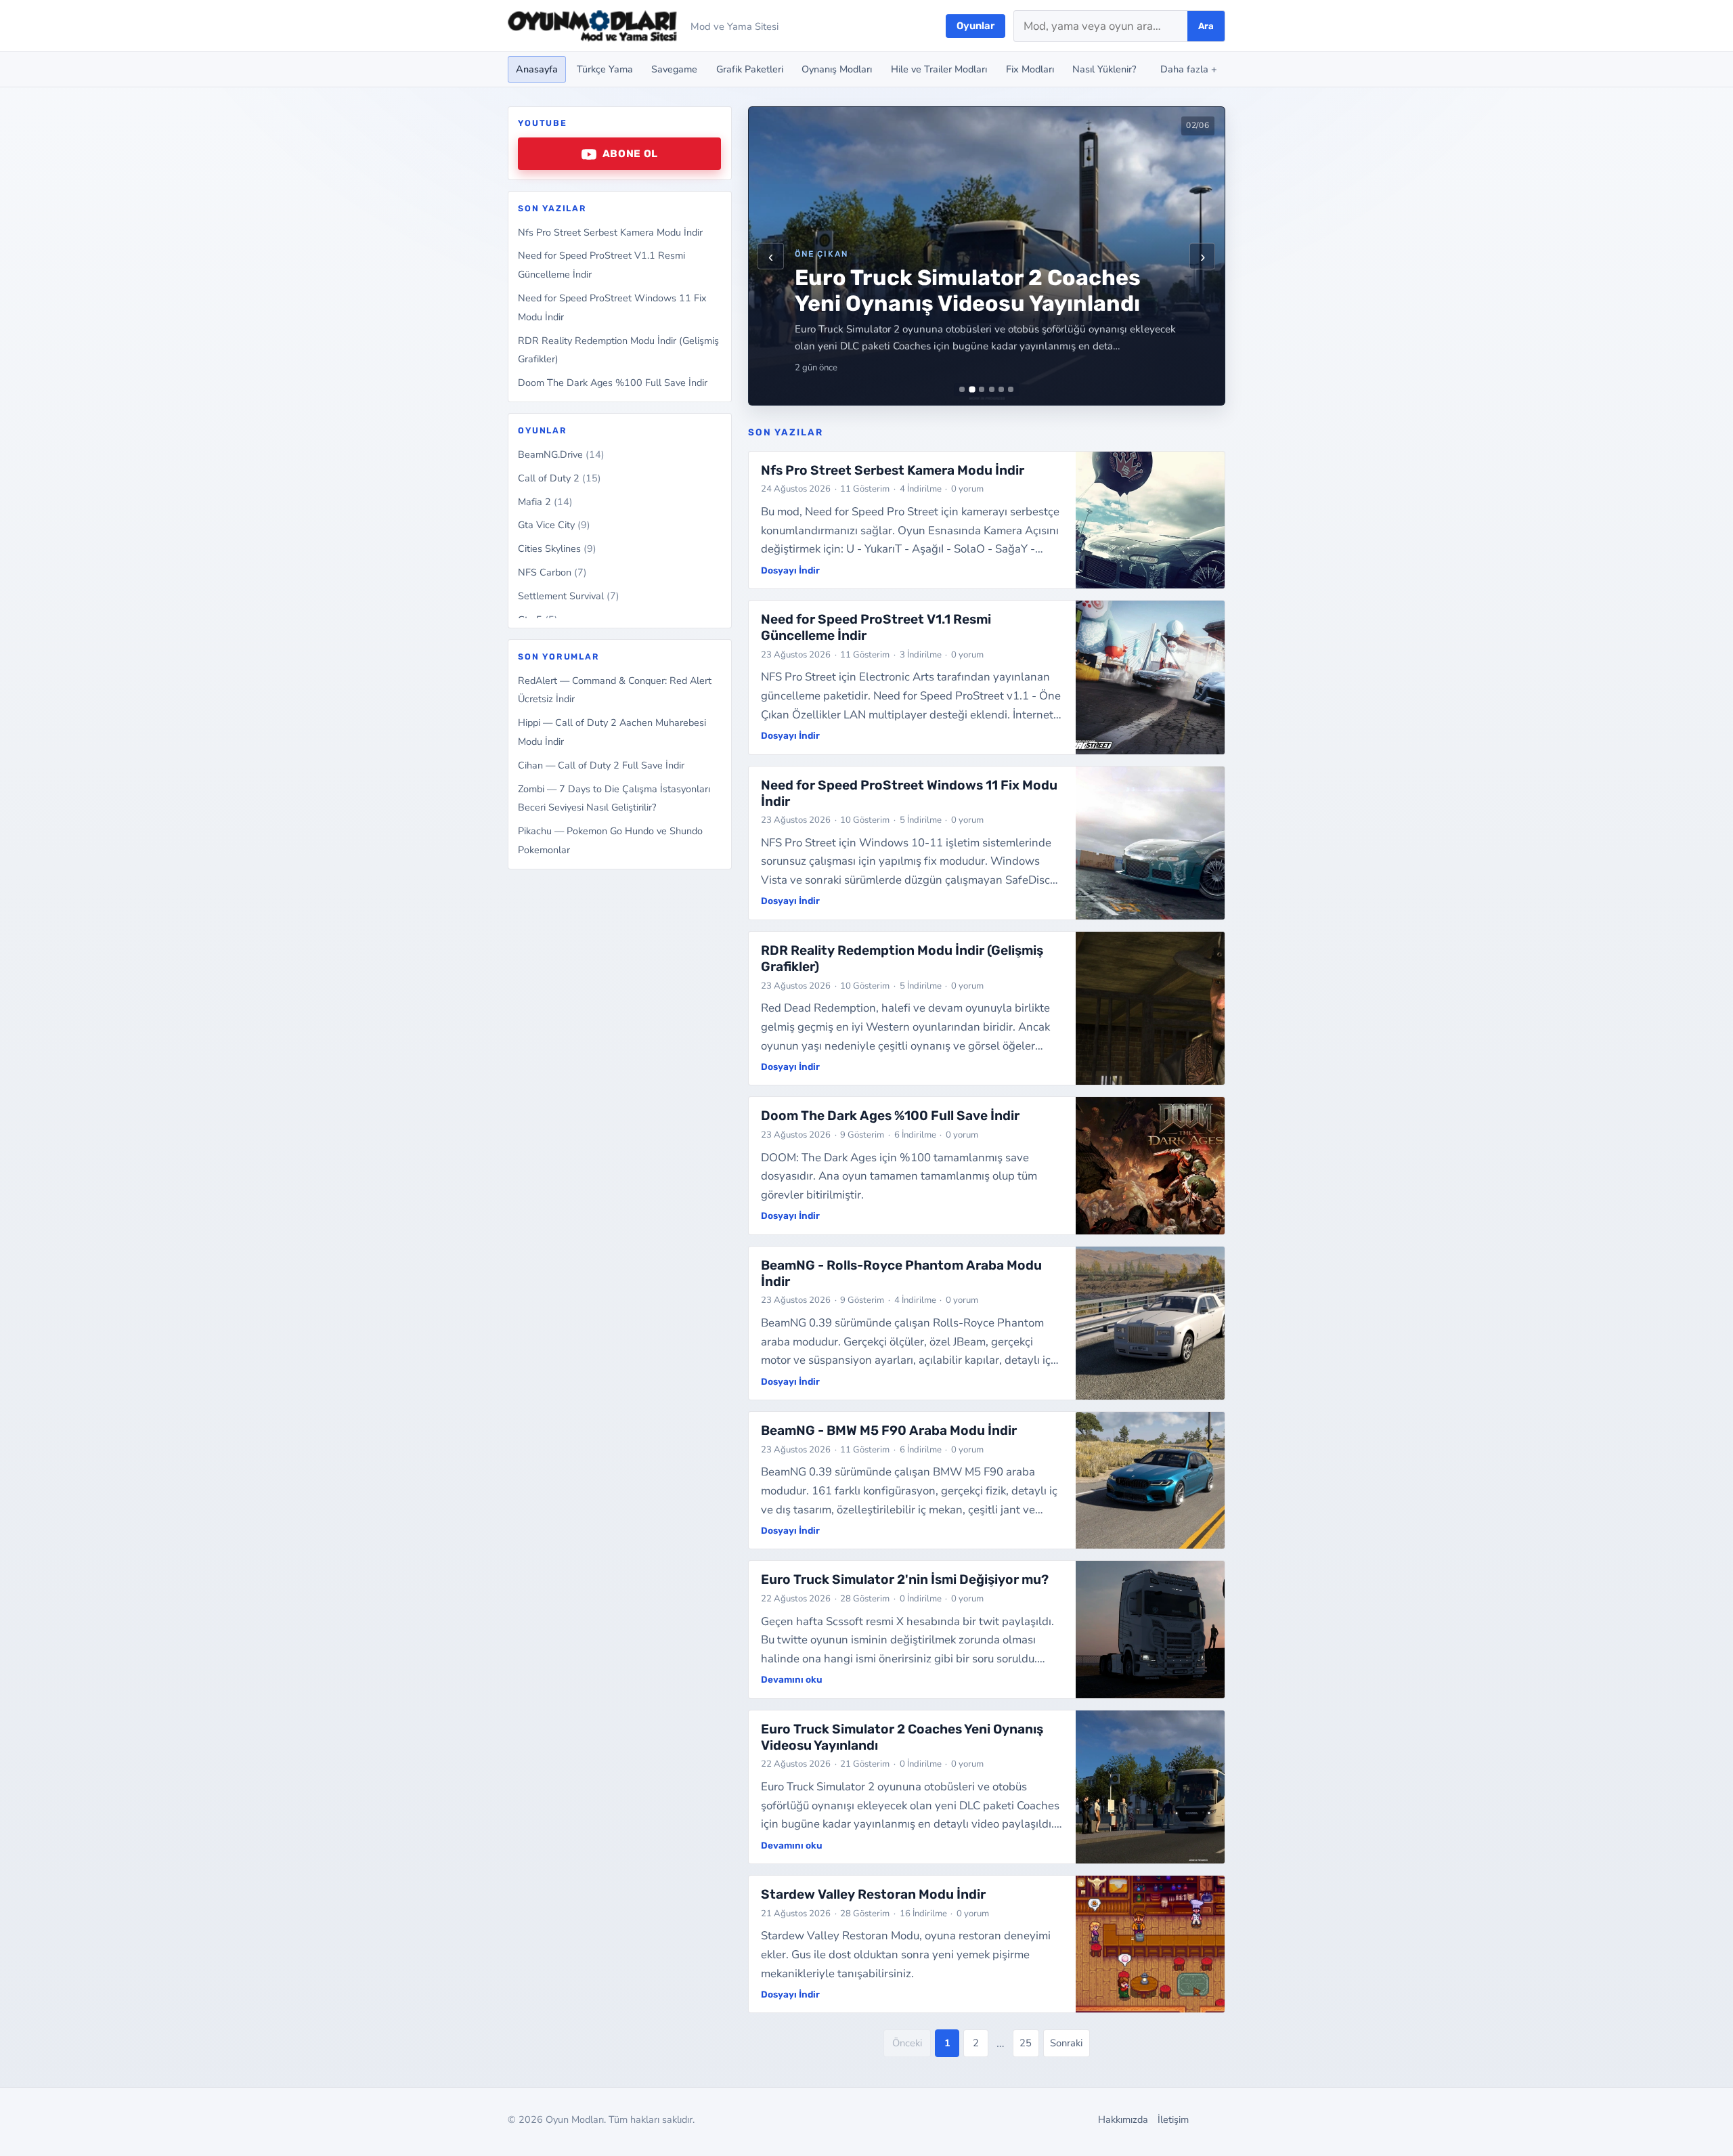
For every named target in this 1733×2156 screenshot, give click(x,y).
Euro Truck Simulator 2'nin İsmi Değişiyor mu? (905, 1579)
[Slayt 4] (992, 389)
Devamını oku (792, 1679)
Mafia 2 (545, 502)
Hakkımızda (1123, 2119)
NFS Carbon (552, 573)
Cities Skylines (557, 549)
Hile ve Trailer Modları (939, 69)
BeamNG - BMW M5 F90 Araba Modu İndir (889, 1430)
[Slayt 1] (962, 389)
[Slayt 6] (1011, 389)
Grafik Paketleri (750, 69)
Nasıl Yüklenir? (1104, 69)
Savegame (674, 69)
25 (1026, 2043)
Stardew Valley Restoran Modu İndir (873, 1894)
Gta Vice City (554, 525)
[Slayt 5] (1001, 389)
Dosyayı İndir (790, 570)
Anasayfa (537, 69)
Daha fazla (1189, 69)
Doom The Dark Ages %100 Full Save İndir (613, 383)
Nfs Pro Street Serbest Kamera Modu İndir (610, 232)
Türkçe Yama (605, 69)
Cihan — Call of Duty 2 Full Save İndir (601, 765)
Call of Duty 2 (560, 478)
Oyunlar (975, 26)
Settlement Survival (569, 596)
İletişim (1173, 2119)
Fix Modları (1030, 69)
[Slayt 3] (982, 389)
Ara (1206, 26)
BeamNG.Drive (561, 454)
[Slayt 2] (972, 390)
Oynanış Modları (837, 69)
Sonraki (1066, 2043)
